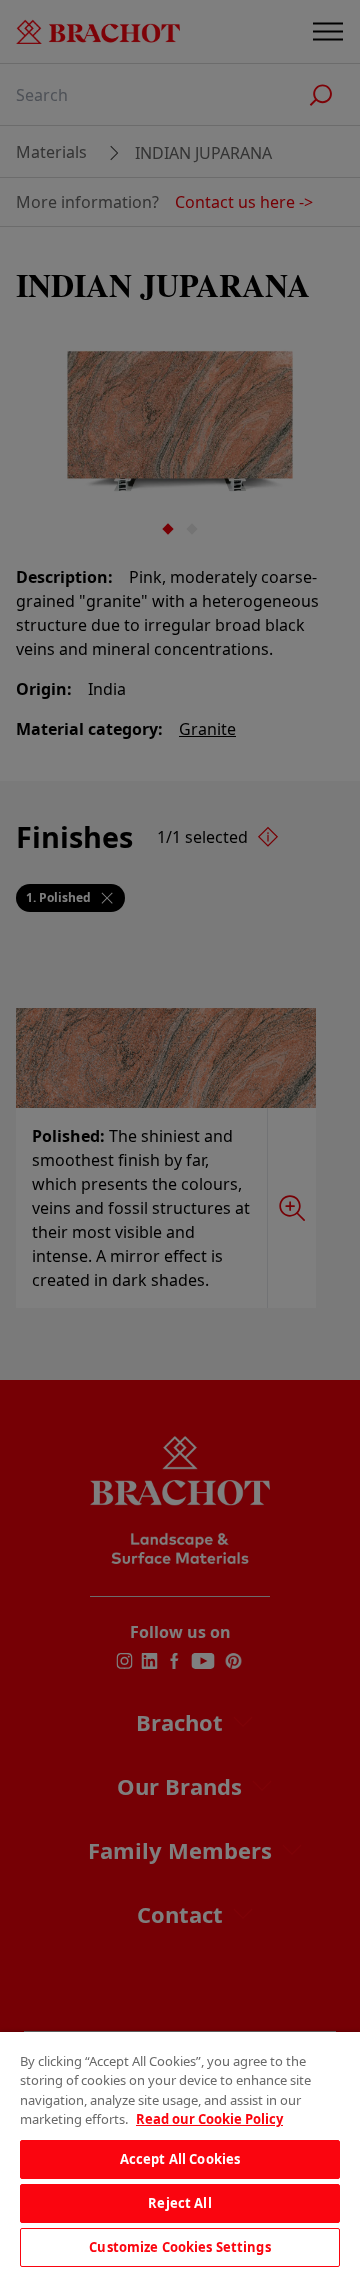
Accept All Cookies (180, 2159)
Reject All (179, 2203)
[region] (180, 2152)
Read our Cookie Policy (209, 2119)
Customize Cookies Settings (179, 2247)
